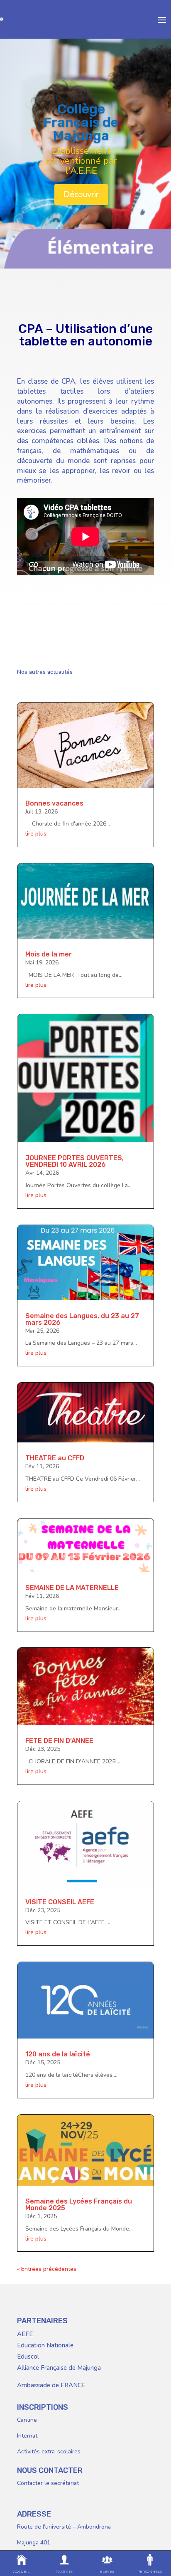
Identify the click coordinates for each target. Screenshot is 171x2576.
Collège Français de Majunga (81, 122)
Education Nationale (45, 2345)
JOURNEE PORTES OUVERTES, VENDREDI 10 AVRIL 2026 (75, 1161)
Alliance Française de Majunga (59, 2368)
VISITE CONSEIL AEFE (60, 1902)
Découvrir (81, 194)
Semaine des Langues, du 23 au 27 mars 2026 (82, 1319)
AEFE (25, 2334)
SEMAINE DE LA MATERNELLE (72, 1588)
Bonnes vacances (54, 803)
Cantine (27, 2420)
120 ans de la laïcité (58, 2054)
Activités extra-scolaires (49, 2452)
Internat (27, 2436)
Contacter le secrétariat (48, 2483)
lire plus (36, 834)
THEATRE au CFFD (55, 1458)
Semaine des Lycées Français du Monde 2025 (79, 2205)
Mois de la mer (49, 954)
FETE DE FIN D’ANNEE (59, 1741)
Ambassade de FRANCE (51, 2385)
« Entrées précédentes (47, 2269)
